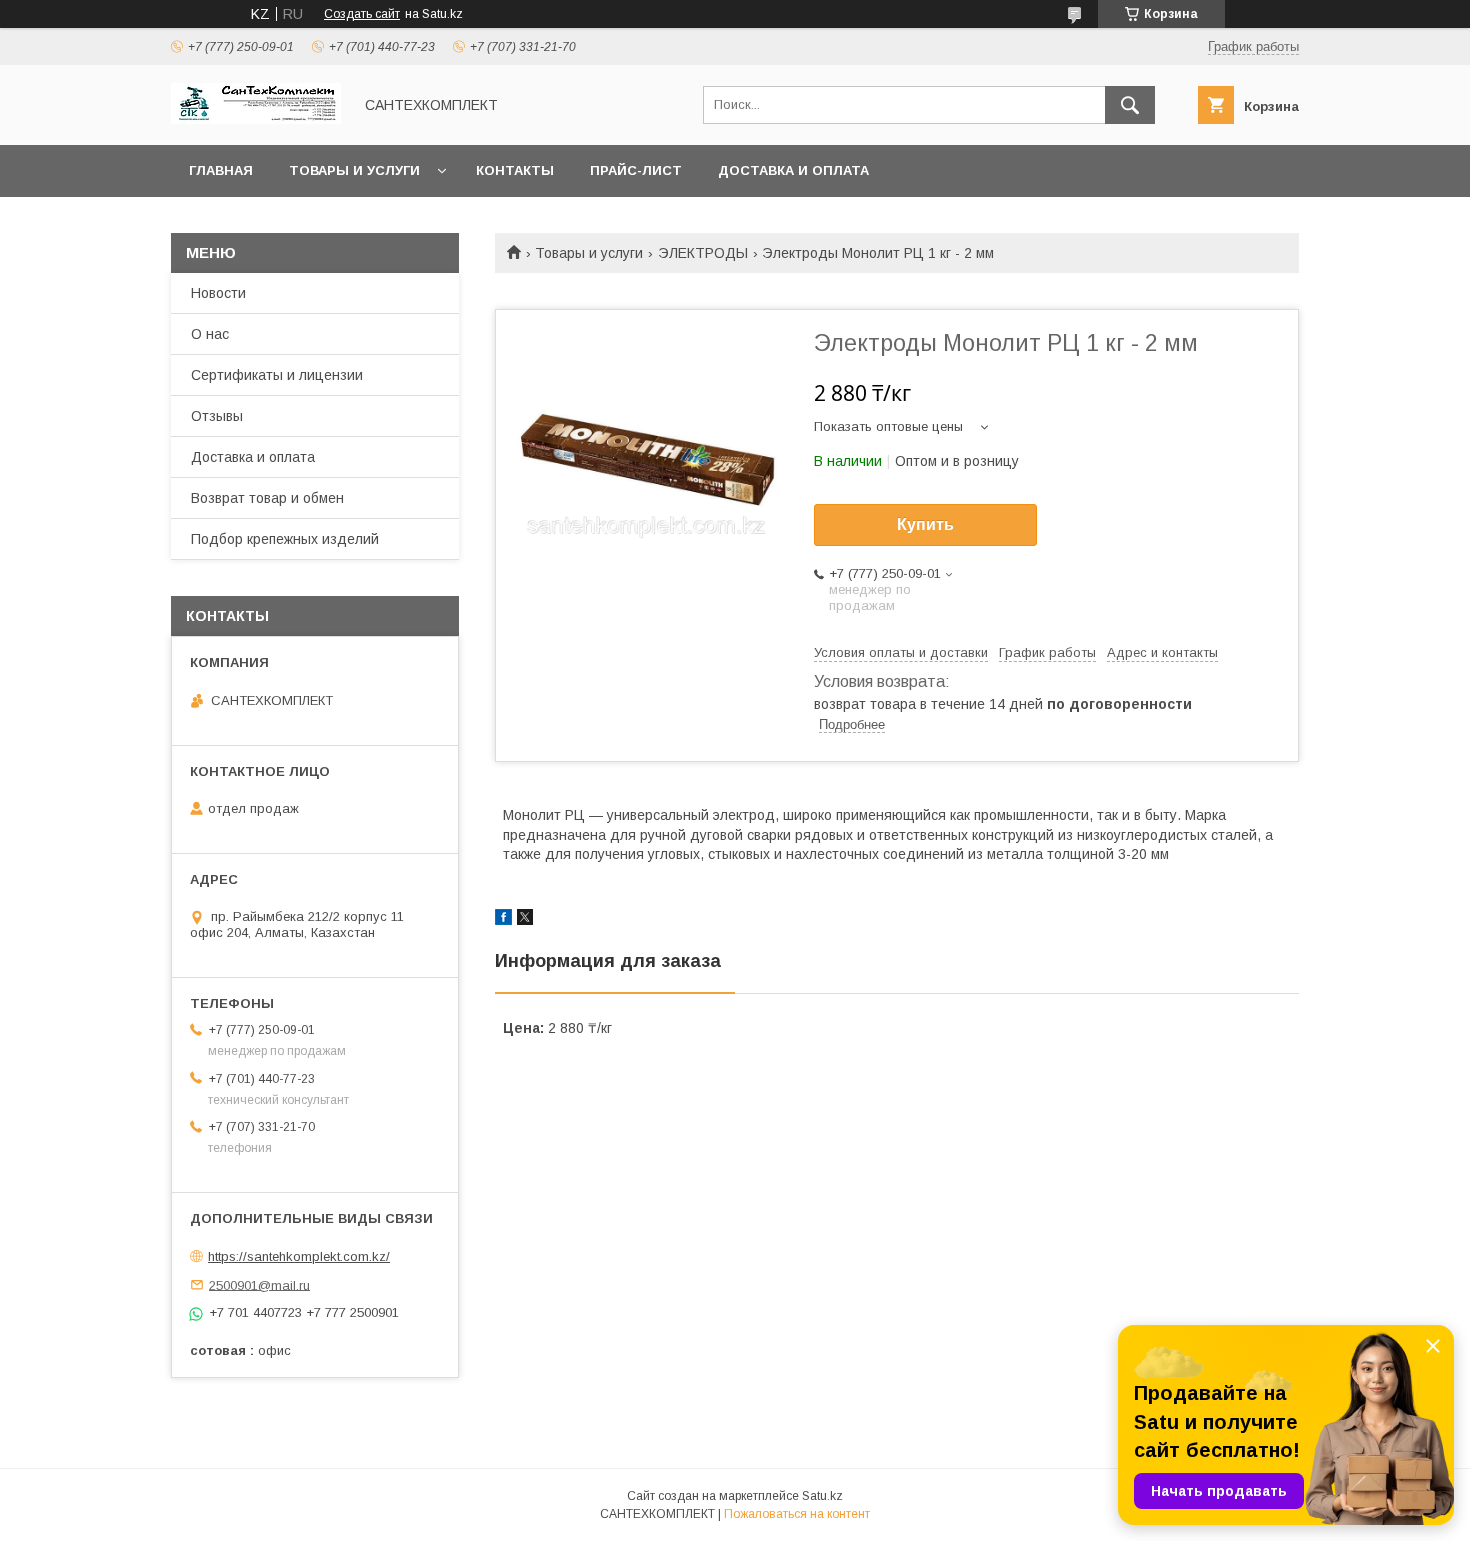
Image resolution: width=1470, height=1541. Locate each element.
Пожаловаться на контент (797, 1514)
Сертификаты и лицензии (277, 375)
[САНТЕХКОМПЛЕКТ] (256, 119)
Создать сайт (362, 14)
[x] (525, 920)
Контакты (515, 170)
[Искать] (1130, 105)
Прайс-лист (636, 170)
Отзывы (217, 416)
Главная (221, 170)
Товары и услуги (354, 170)
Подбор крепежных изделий (285, 539)
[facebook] (503, 920)
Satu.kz (822, 1496)
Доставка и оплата (793, 170)
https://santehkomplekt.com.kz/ (299, 1256)
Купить (925, 524)
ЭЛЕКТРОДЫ (703, 253)
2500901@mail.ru (259, 1284)
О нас (210, 334)
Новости (218, 293)
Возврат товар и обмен (267, 498)
